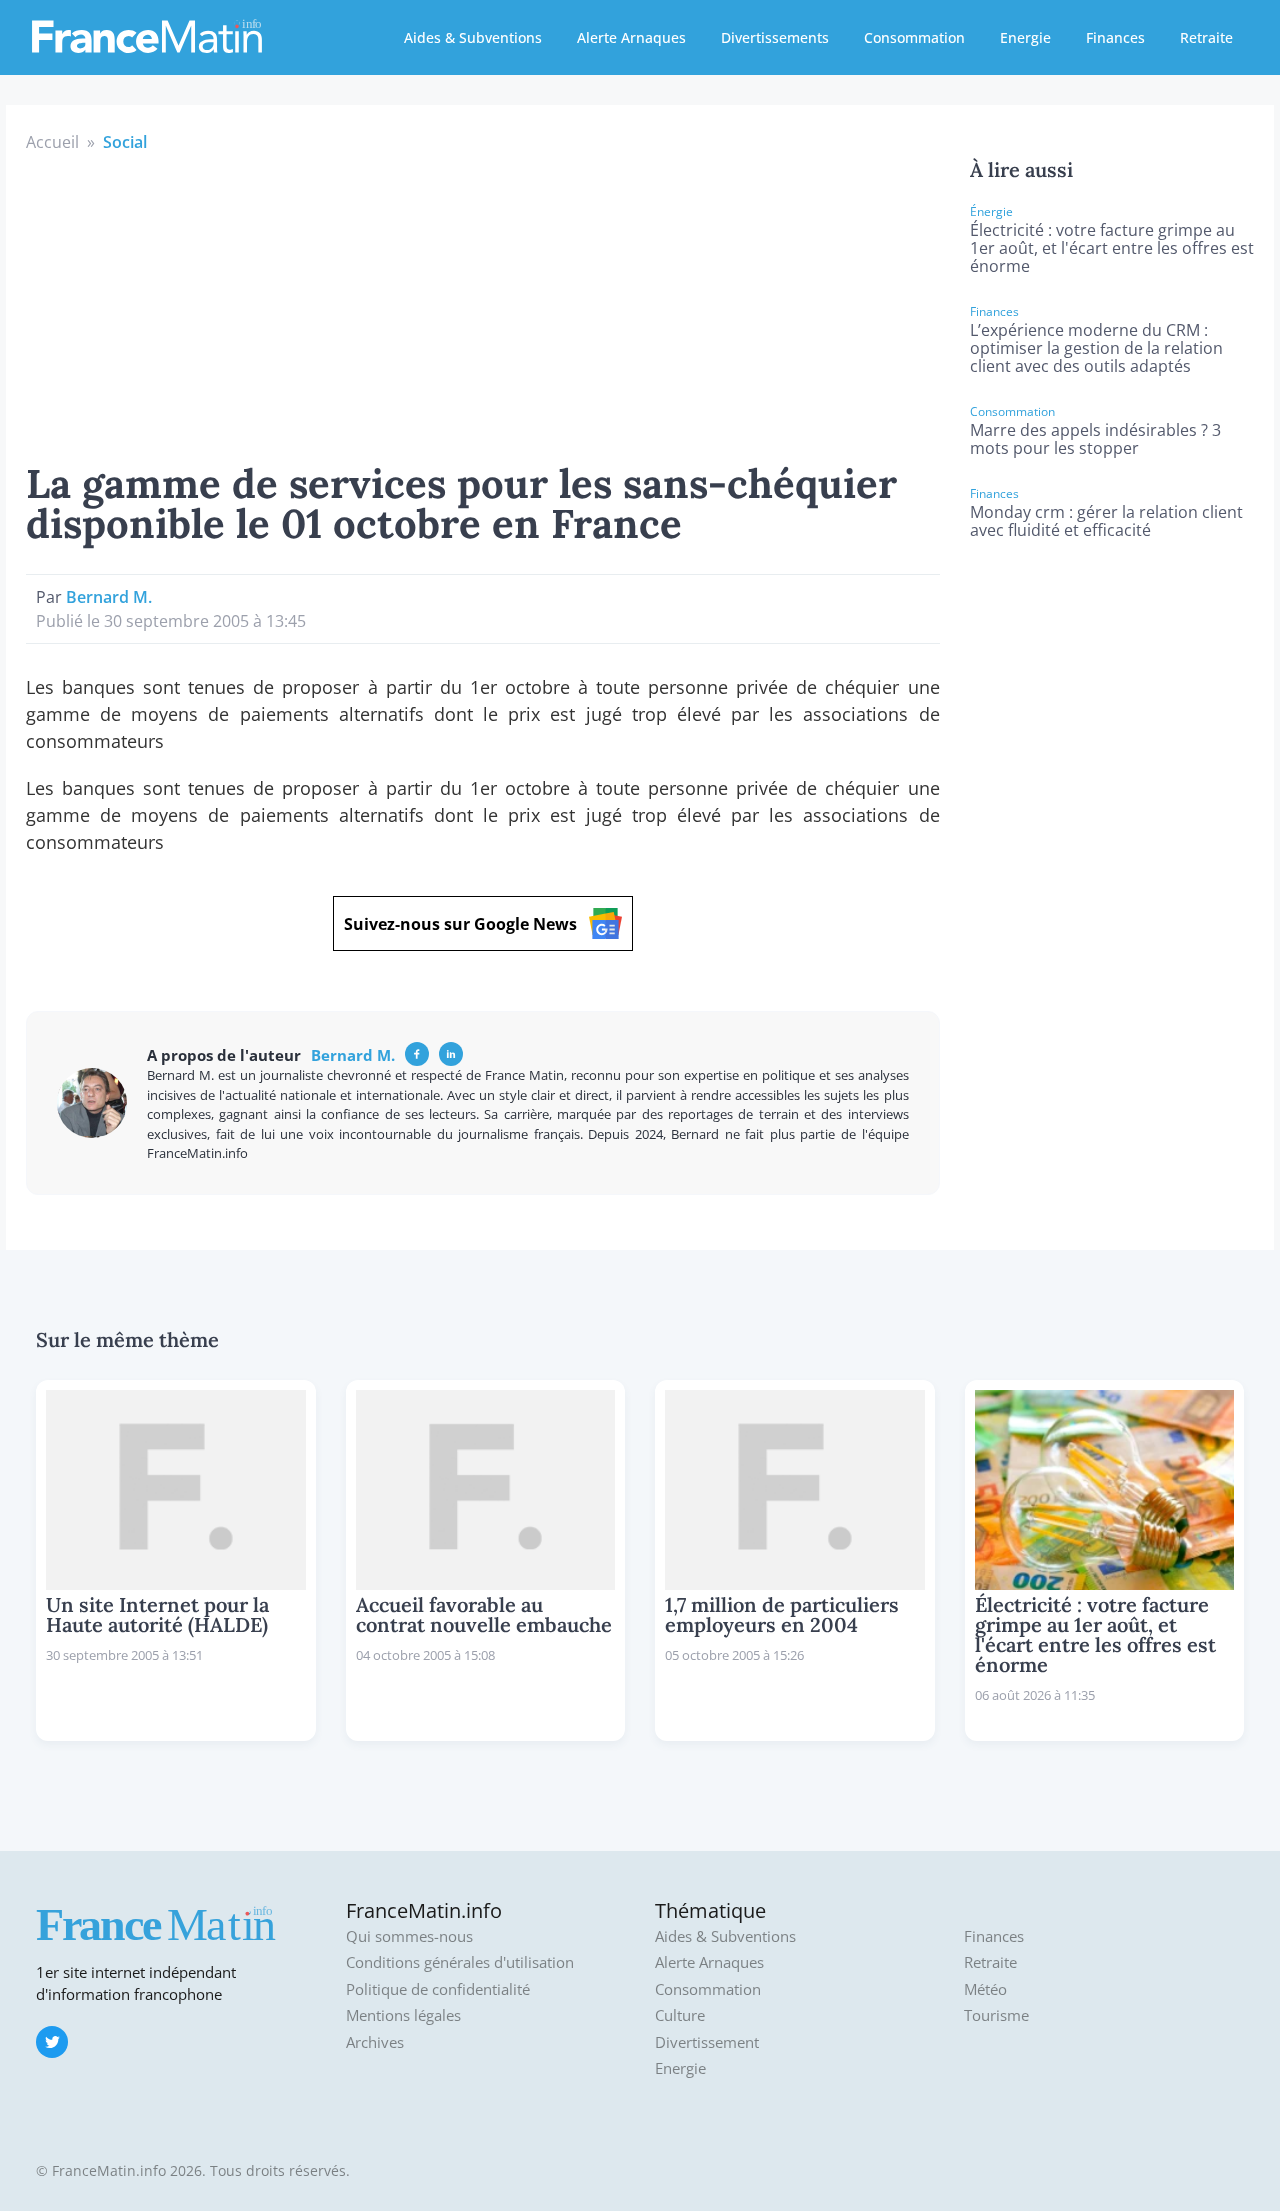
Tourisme (996, 2015)
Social (125, 142)
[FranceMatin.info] (147, 35)
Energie (1025, 37)
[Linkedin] (451, 1054)
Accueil (52, 142)
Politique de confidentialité (438, 1989)
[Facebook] (417, 1054)
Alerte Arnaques (631, 37)
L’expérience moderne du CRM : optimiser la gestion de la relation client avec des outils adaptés (1096, 348)
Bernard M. (109, 597)
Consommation (914, 37)
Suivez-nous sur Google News (460, 924)
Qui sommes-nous (409, 1936)
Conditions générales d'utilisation (460, 1962)
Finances (1115, 37)
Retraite (1206, 37)
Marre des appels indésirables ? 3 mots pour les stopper (1095, 439)
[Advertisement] (483, 304)
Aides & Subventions (473, 37)
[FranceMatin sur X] (52, 2042)
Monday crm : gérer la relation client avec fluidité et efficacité (1106, 521)
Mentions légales (403, 2015)
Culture (680, 2015)
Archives (375, 2042)
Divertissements (775, 37)
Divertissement (707, 2042)
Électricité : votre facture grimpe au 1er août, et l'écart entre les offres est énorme (1112, 248)
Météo (985, 1989)
